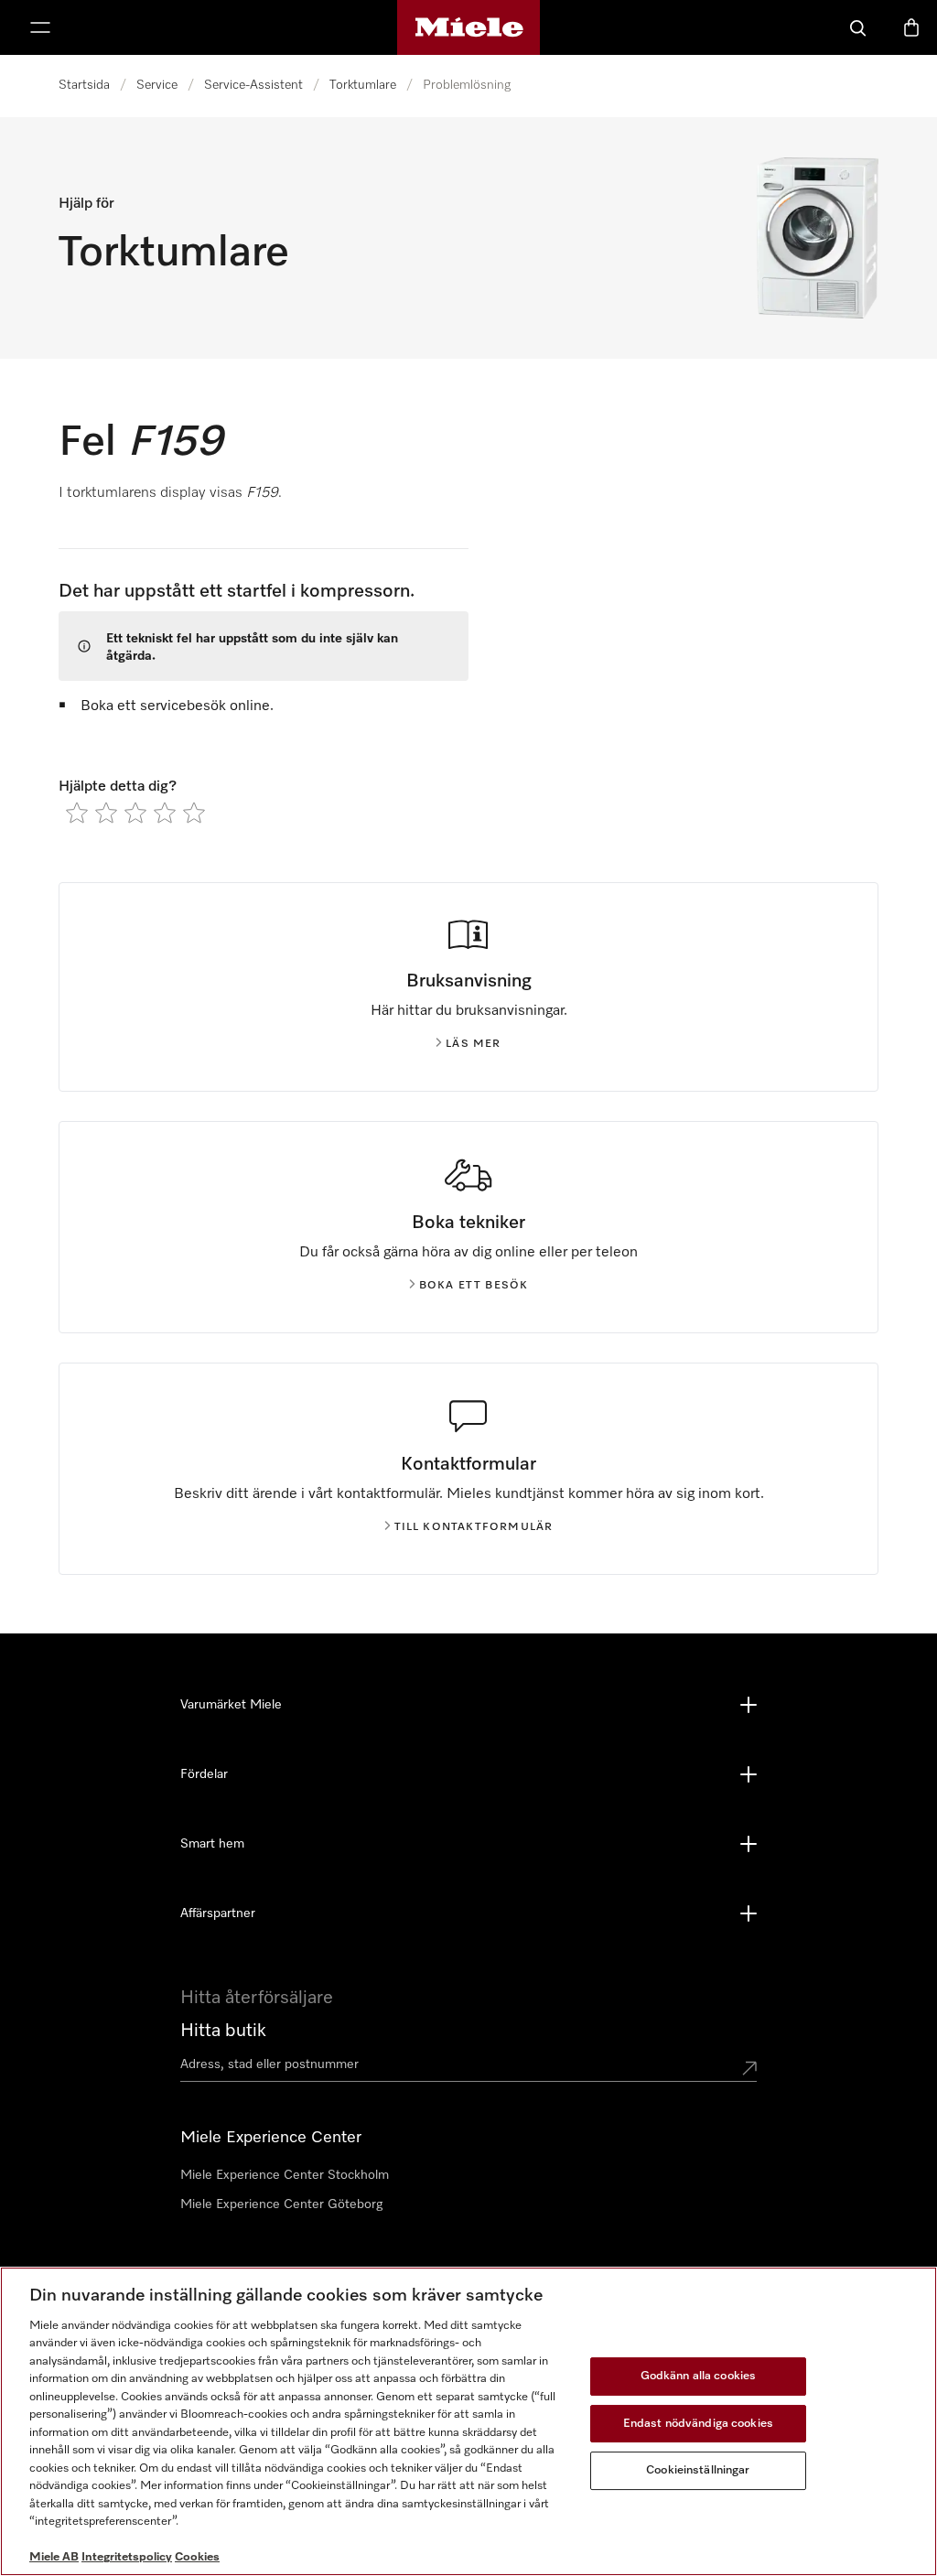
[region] (468, 2421)
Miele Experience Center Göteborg (281, 2204)
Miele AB (54, 2557)
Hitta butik (223, 2031)
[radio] (77, 813)
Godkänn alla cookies (699, 2376)
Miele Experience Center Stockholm (285, 2175)
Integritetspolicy (127, 2557)
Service (157, 85)
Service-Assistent (253, 85)
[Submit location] (749, 2068)
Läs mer (473, 1044)
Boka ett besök (474, 1286)
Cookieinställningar (698, 2470)
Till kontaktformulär (474, 1527)
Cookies (197, 2557)
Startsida (84, 85)
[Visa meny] (40, 27)
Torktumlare (363, 85)
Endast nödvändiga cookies (698, 2424)
